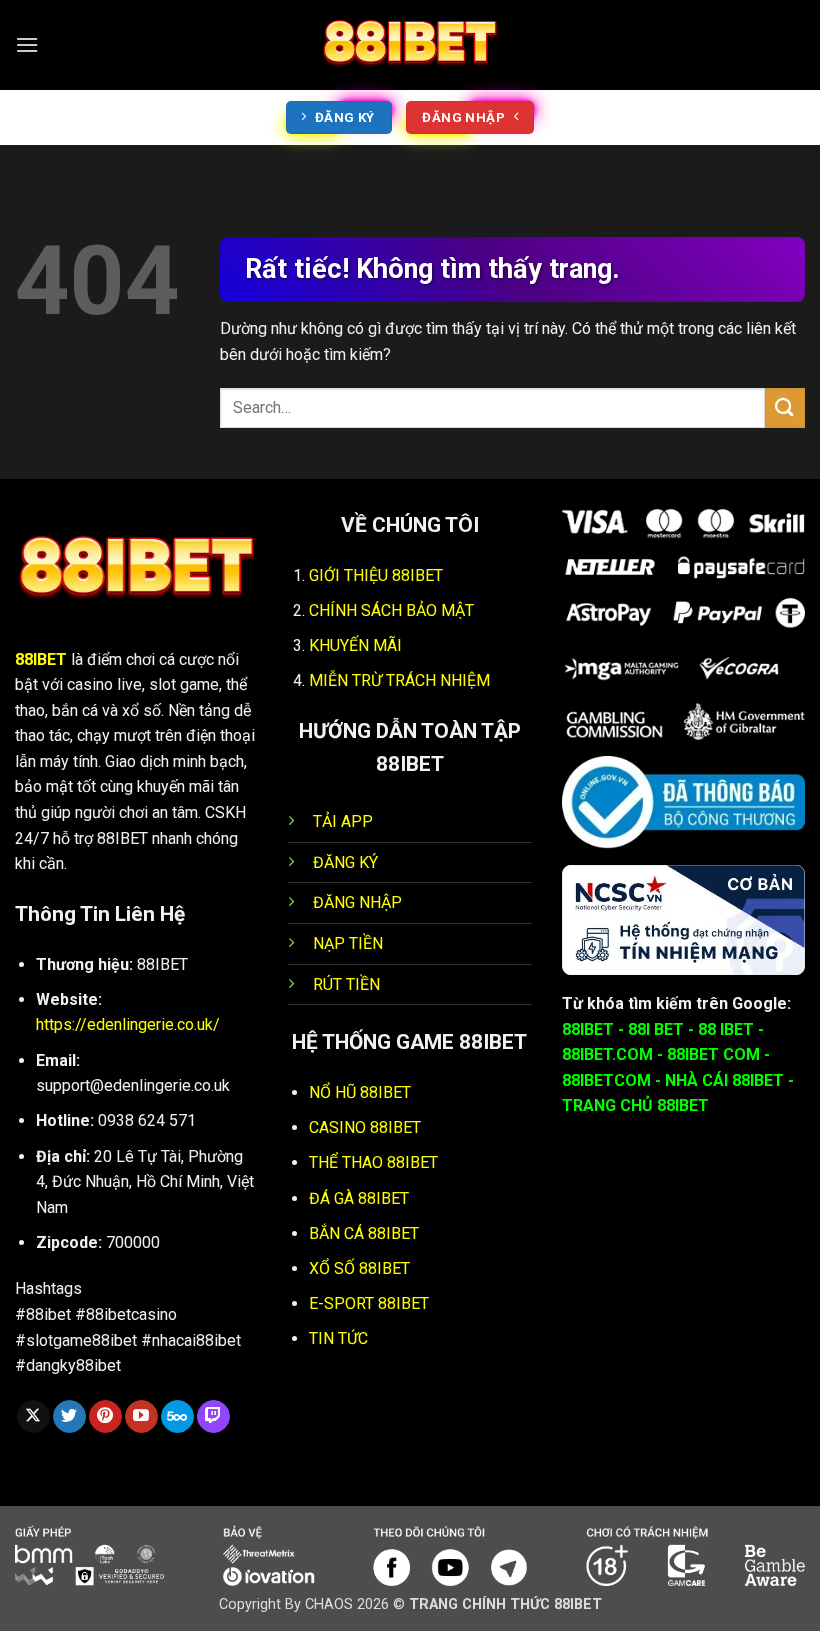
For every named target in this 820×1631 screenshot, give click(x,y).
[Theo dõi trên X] (33, 1417)
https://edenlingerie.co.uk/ (128, 1024)
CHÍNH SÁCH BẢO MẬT (391, 610)
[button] (27, 44)
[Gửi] (785, 407)
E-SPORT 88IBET (369, 1303)
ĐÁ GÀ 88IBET (359, 1198)
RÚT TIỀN (346, 984)
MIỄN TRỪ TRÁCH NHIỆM (399, 680)
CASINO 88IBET (365, 1127)
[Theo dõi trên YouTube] (141, 1417)
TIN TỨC (338, 1338)
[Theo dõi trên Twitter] (69, 1417)
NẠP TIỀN (348, 943)
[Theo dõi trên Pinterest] (105, 1417)
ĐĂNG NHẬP (357, 902)
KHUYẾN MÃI (355, 645)
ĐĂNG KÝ (345, 862)
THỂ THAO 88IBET (373, 1162)
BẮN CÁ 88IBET (364, 1233)
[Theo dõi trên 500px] (177, 1417)
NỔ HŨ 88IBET (360, 1092)
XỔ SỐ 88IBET (359, 1268)
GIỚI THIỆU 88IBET (376, 575)
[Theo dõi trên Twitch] (213, 1417)
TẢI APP (343, 821)
